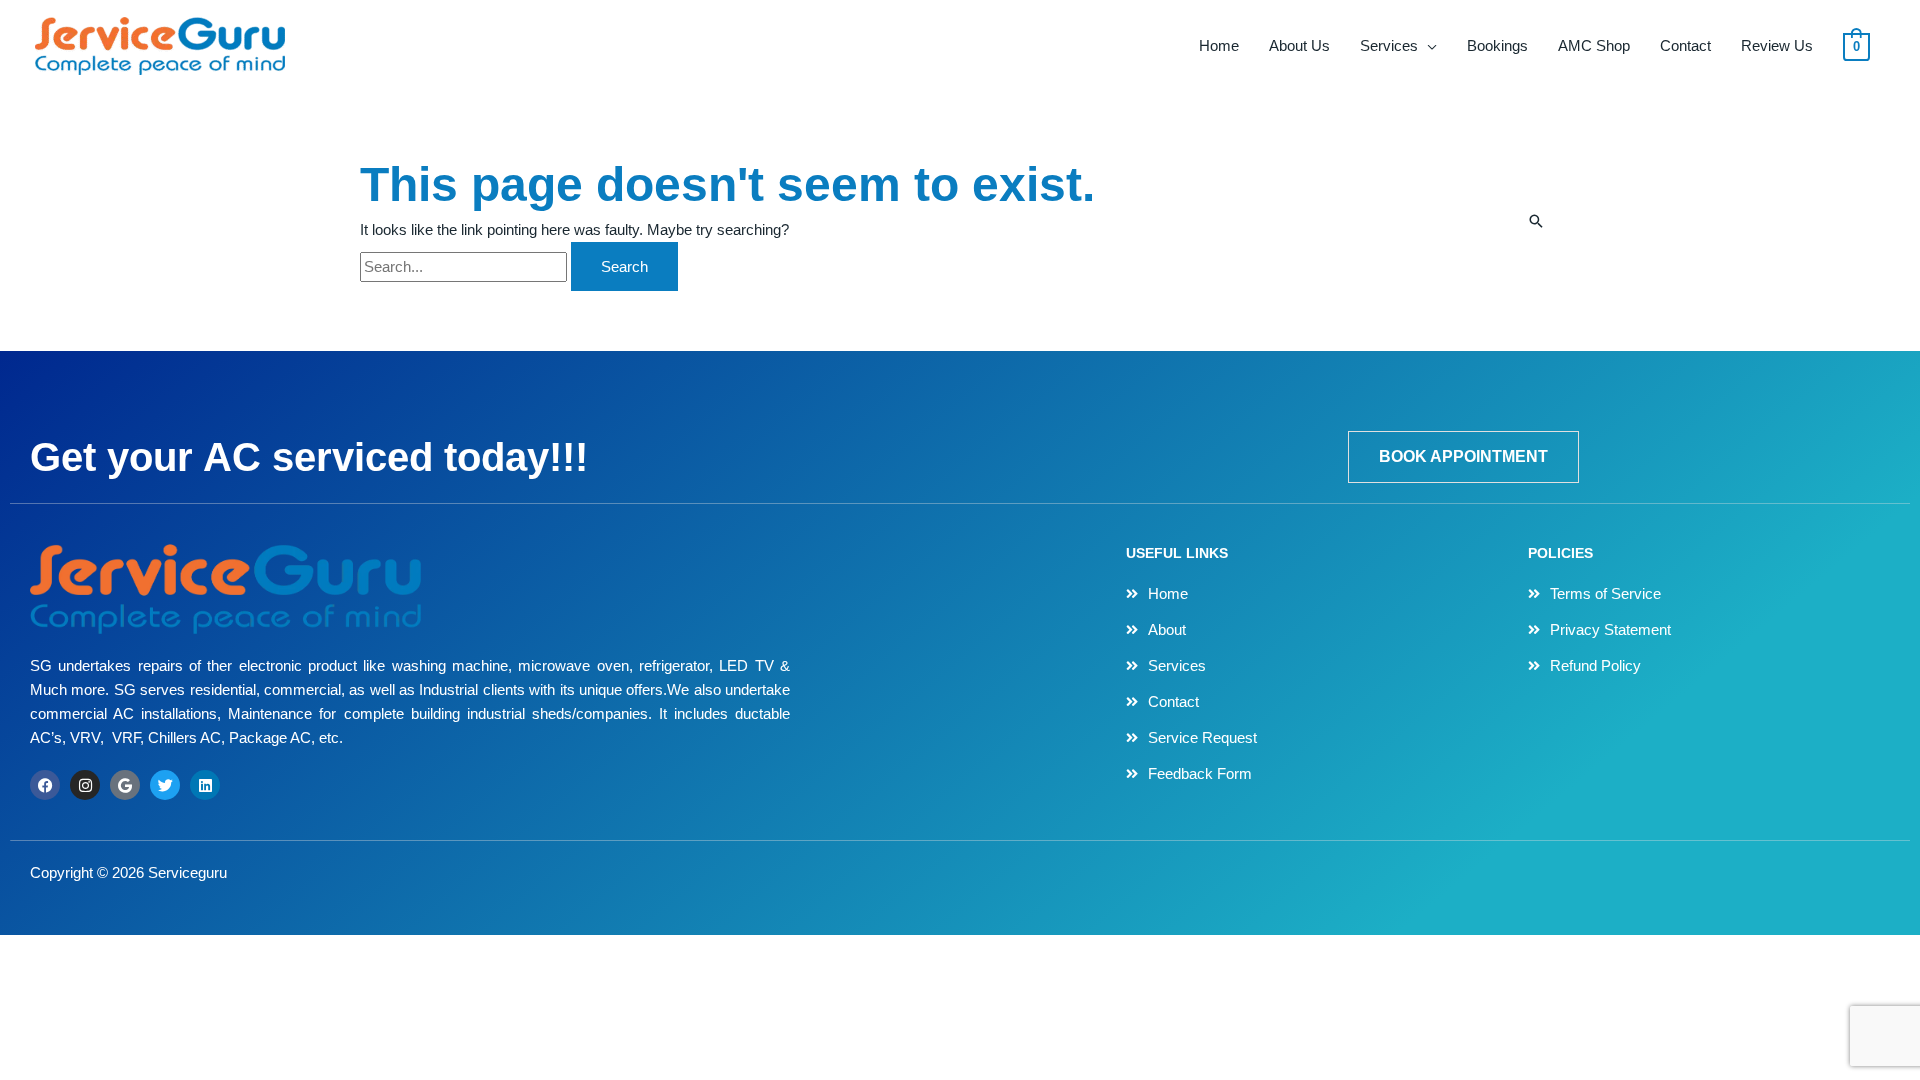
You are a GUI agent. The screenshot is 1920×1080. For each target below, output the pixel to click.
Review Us (1777, 45)
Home (1219, 45)
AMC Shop (1594, 45)
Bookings (1497, 45)
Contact (1685, 45)
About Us (1299, 45)
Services (1389, 45)
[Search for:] (465, 266)
